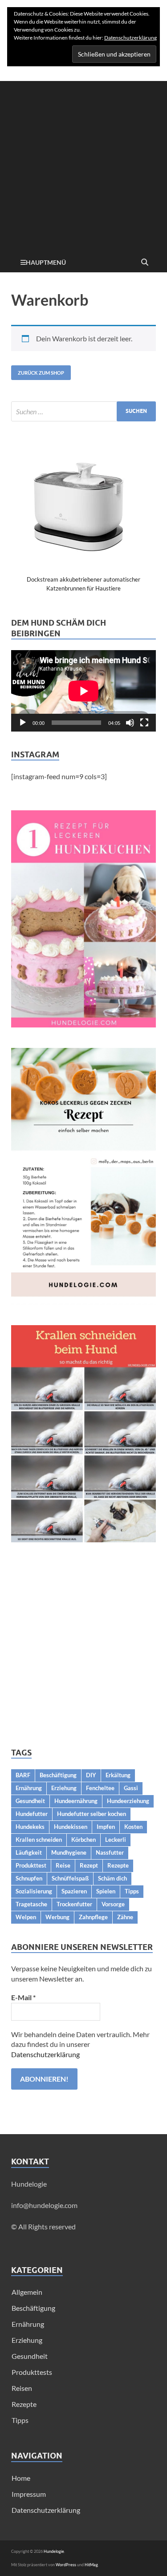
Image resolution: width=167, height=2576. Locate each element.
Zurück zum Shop (41, 373)
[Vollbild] (144, 723)
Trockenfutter (74, 1904)
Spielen (106, 1891)
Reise (63, 1865)
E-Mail (23, 1997)
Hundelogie (54, 2551)
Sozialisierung (34, 1891)
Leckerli (116, 1840)
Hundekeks (30, 1827)
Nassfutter (110, 1852)
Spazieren (74, 1891)
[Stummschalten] (130, 723)
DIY (91, 1775)
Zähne (125, 1917)
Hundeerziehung (128, 1801)
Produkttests (32, 2372)
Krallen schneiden (39, 1840)
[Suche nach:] (83, 411)
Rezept (89, 1865)
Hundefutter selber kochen (92, 1814)
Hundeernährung (76, 1801)
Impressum (29, 2494)
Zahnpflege (93, 1917)
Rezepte (118, 1865)
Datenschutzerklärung (45, 2054)
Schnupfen (29, 1878)
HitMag (91, 2565)
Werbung (57, 1917)
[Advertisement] (83, 164)
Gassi (131, 1788)
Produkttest (31, 1865)
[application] (83, 691)
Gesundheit (30, 1801)
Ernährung (29, 1788)
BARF (23, 1775)
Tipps (132, 1891)
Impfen (106, 1827)
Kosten (133, 1827)
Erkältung (118, 1775)
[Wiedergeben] (23, 723)
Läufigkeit (29, 1852)
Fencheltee (100, 1788)
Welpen (26, 1917)
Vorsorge (113, 1904)
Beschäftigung (58, 1775)
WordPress (66, 2565)
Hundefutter (32, 1814)
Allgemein (27, 2292)
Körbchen (83, 1840)
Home (21, 2478)
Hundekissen (71, 1827)
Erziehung (64, 1788)
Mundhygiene (69, 1852)
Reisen (22, 2388)
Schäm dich (112, 1878)
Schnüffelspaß (70, 1878)
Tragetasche (31, 1904)
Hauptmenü (46, 262)
